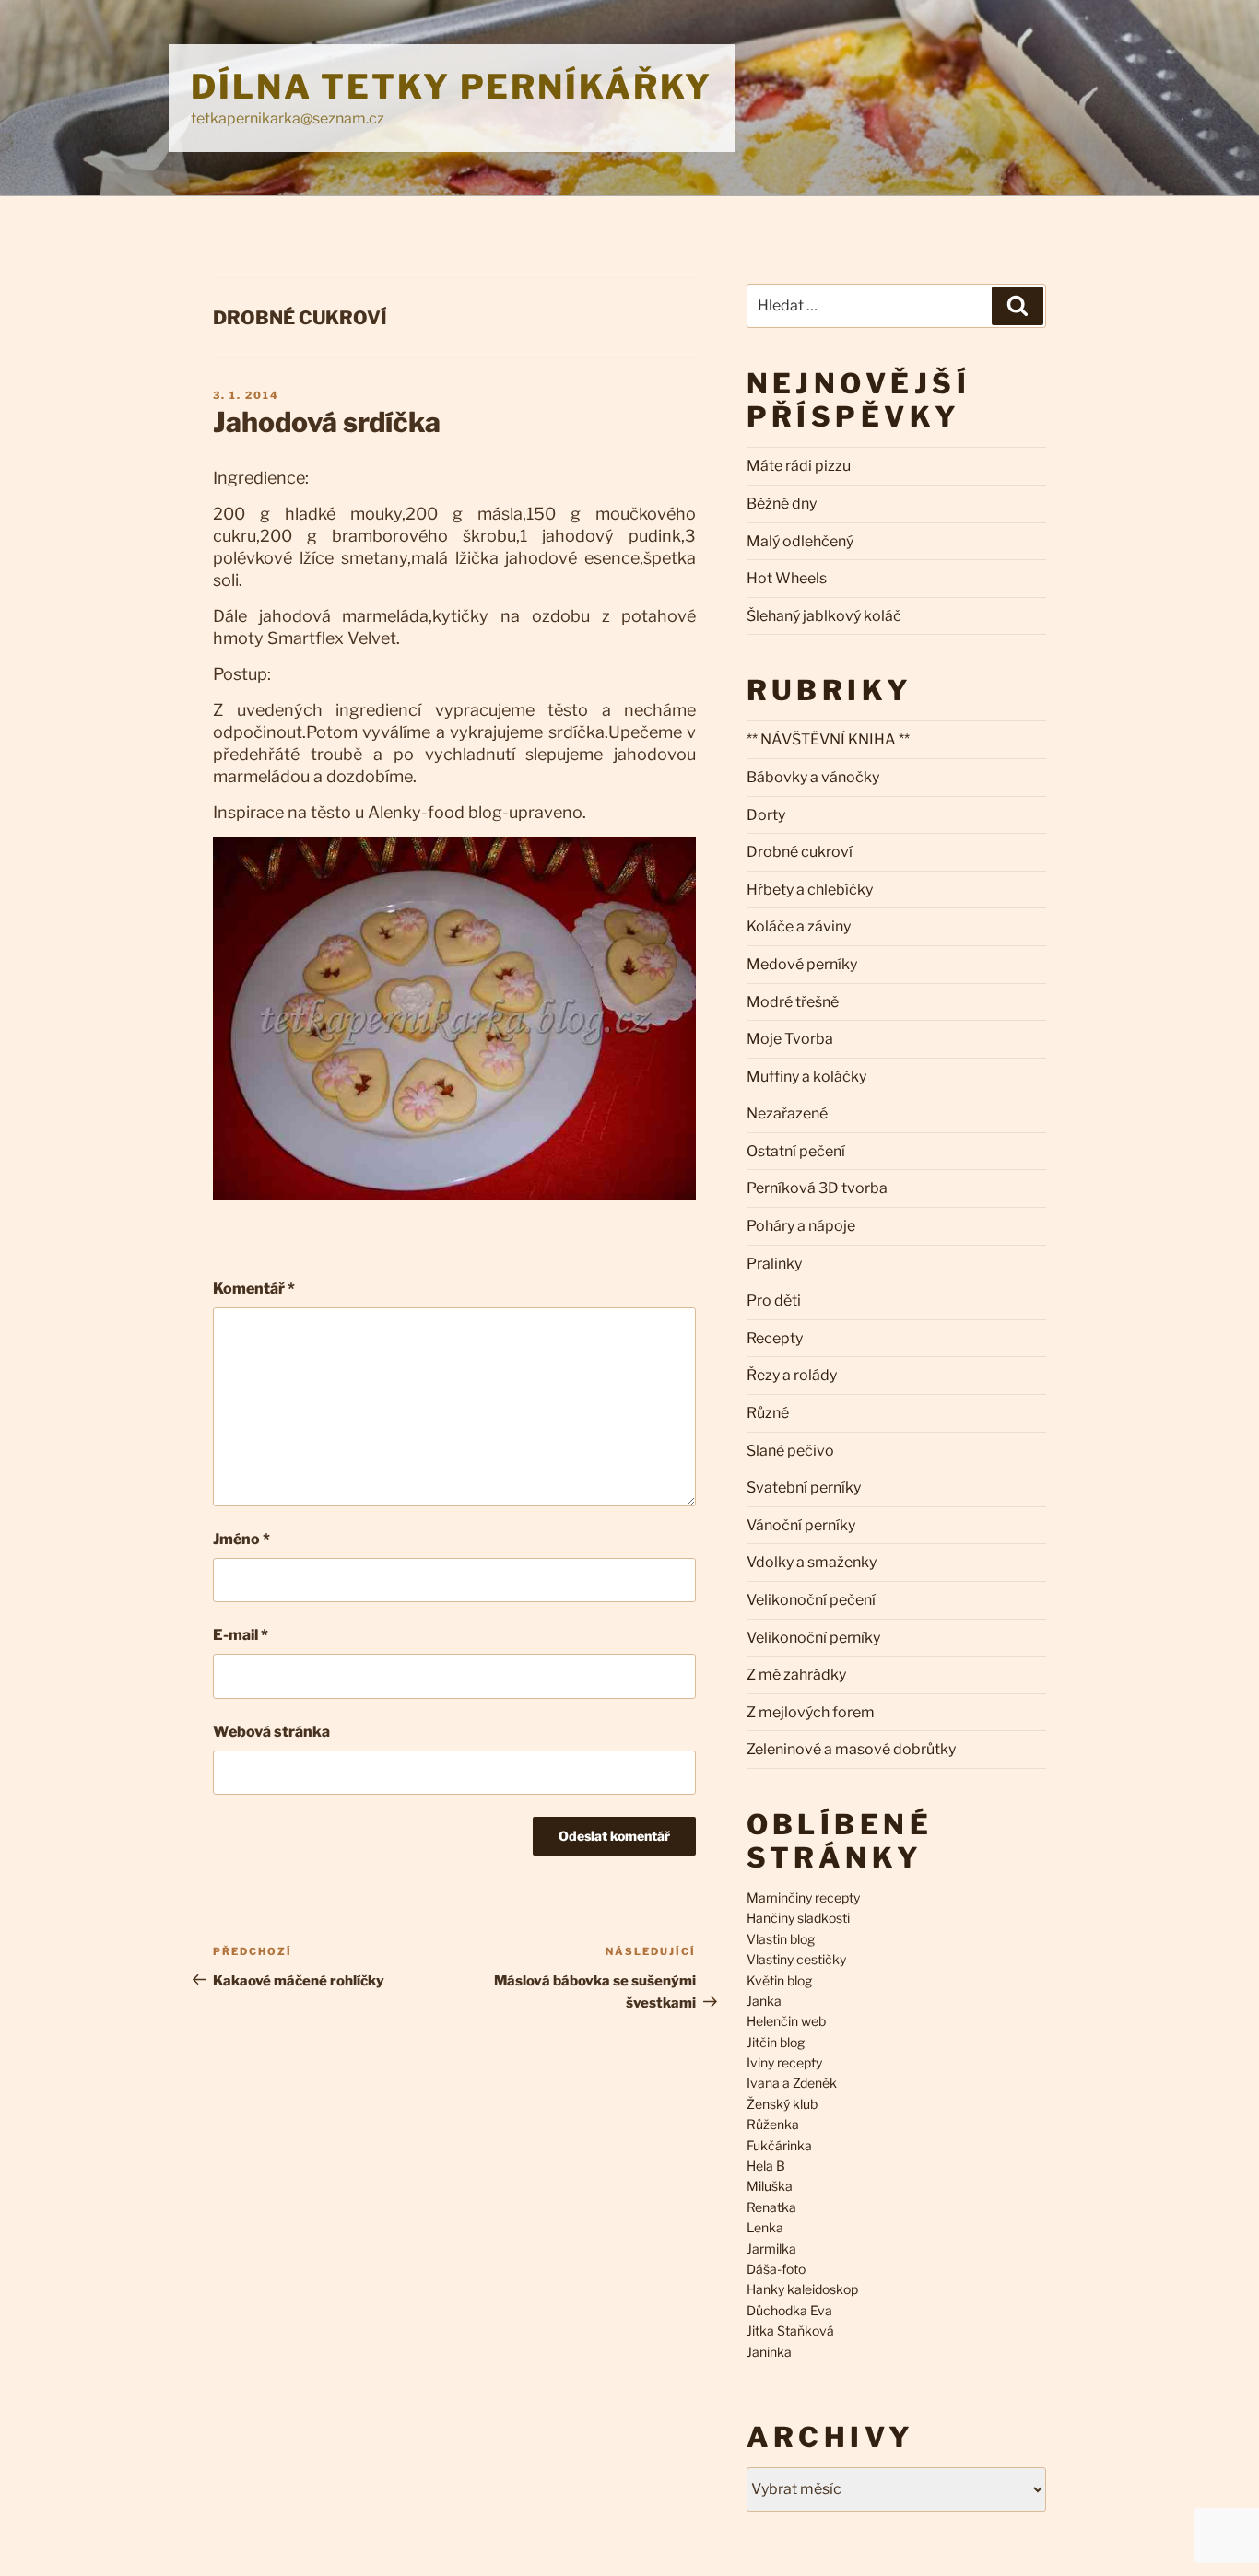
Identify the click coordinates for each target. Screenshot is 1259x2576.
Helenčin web (786, 2021)
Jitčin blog (776, 2042)
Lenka (765, 2227)
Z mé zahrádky (796, 1674)
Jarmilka (771, 2248)
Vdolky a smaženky (812, 1562)
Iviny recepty (784, 2062)
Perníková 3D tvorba (817, 1188)
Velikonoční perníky (813, 1638)
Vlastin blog (781, 1939)
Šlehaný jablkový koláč (824, 616)
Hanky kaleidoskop (802, 2289)
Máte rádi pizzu (799, 466)
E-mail (241, 1635)
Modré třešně (793, 1002)
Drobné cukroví (300, 318)
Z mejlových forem (811, 1712)
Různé (768, 1413)
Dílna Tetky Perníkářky (452, 87)
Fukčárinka (779, 2145)
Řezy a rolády (792, 1375)
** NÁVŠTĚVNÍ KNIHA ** (828, 739)
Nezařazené (787, 1113)
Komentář (254, 1288)
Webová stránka (271, 1732)
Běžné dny (782, 503)
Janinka (769, 2352)
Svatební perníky (804, 1487)
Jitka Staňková (790, 2330)
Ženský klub (782, 2104)
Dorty (766, 815)
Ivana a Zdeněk (792, 2083)
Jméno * (241, 1539)
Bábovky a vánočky (813, 777)
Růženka (773, 2124)
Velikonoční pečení (811, 1600)
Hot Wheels (787, 578)
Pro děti (774, 1300)
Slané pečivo (790, 1451)
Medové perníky (802, 964)
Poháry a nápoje (801, 1226)
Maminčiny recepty (803, 1897)
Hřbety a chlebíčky (810, 890)
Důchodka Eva (789, 2310)
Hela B (766, 2166)
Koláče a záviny (799, 926)
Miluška (770, 2186)
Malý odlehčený (800, 541)
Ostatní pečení (796, 1151)
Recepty (775, 1338)
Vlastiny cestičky (796, 1959)
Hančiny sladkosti (798, 1918)
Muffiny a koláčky (806, 1077)
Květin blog (779, 1980)
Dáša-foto (776, 2269)
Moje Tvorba (790, 1039)
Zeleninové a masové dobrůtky (851, 1749)
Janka (764, 2001)
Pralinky (774, 1264)
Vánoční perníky (801, 1525)
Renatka (771, 2207)
